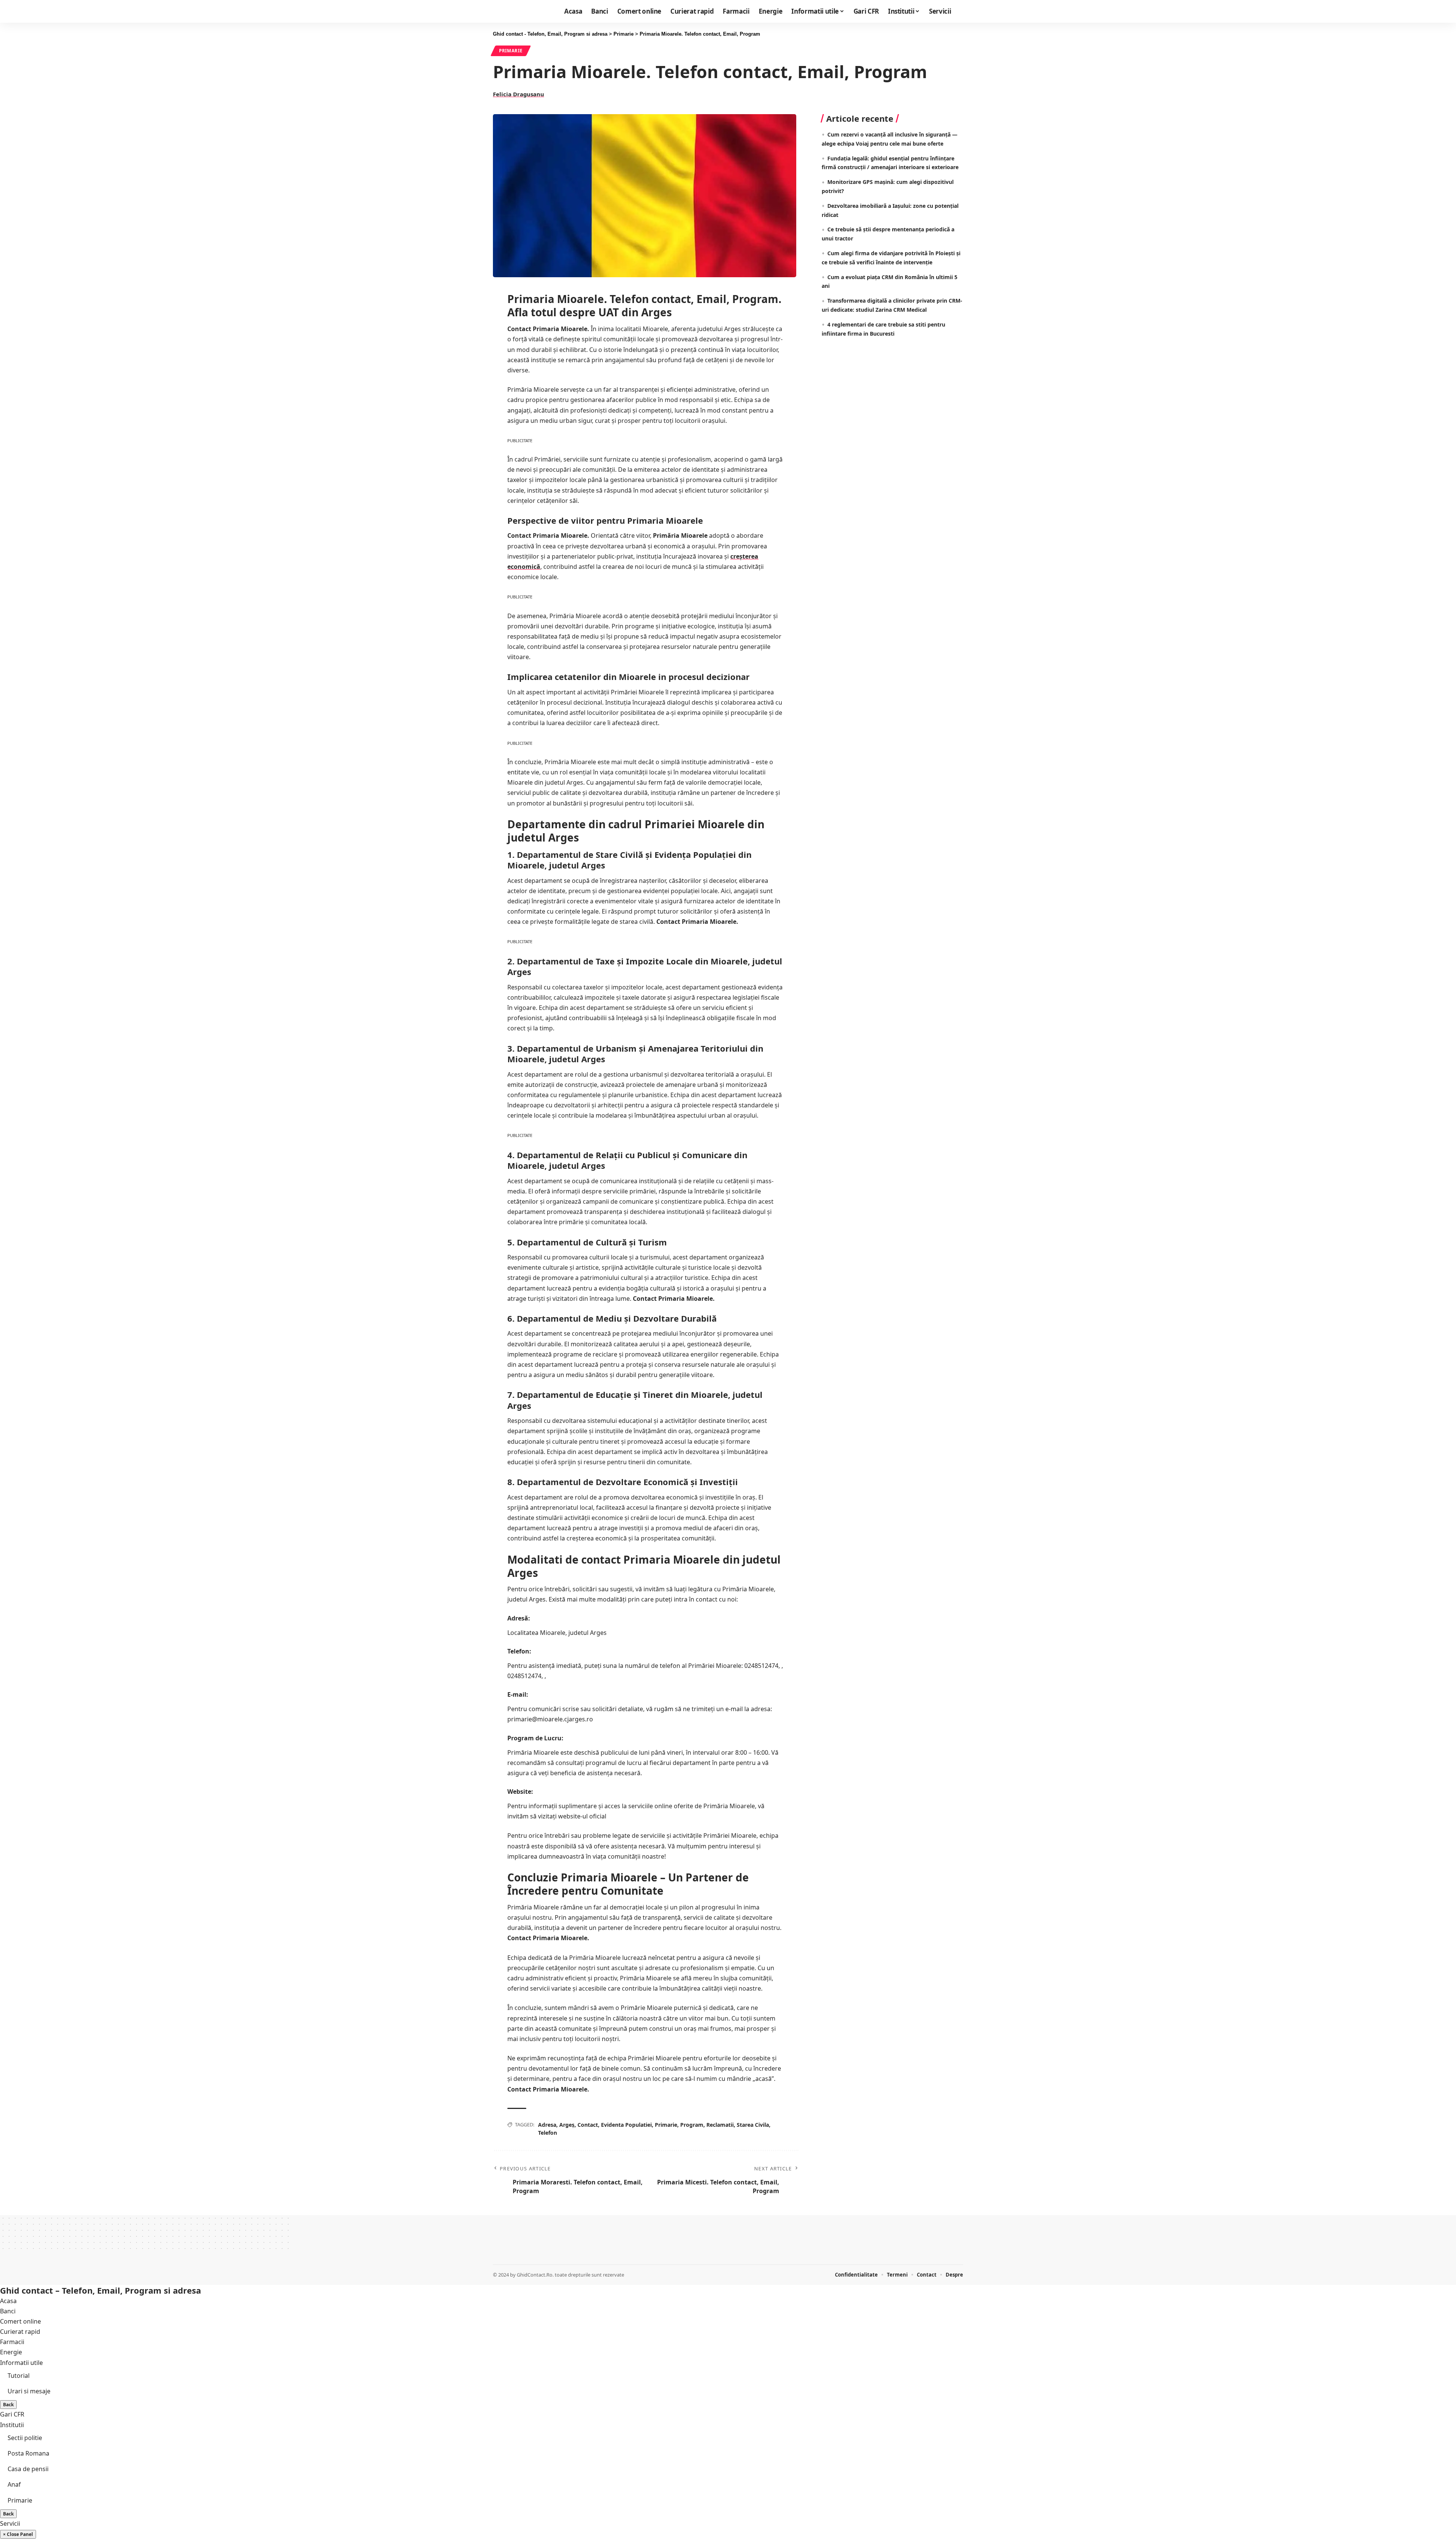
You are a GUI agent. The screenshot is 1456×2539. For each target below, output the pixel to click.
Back (8, 2405)
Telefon (548, 2133)
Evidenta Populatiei (626, 2125)
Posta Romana (28, 2453)
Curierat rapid (20, 2332)
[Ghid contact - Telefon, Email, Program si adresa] (519, 11)
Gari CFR (12, 2414)
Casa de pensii (28, 2469)
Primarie (511, 51)
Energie (11, 2352)
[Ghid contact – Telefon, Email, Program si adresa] (515, 2249)
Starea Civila (753, 2125)
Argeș (567, 2125)
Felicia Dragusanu (519, 94)
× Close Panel (18, 2534)
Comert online (20, 2321)
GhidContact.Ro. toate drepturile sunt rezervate (570, 2275)
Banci (8, 2311)
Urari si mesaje (29, 2391)
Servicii (10, 2523)
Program (692, 2125)
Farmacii (12, 2342)
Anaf (14, 2484)
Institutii (12, 2425)
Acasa (8, 2301)
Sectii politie (25, 2438)
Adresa (547, 2125)
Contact (588, 2125)
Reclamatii (720, 2125)
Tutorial (19, 2376)
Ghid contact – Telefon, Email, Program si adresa (100, 2290)
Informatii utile (21, 2363)
